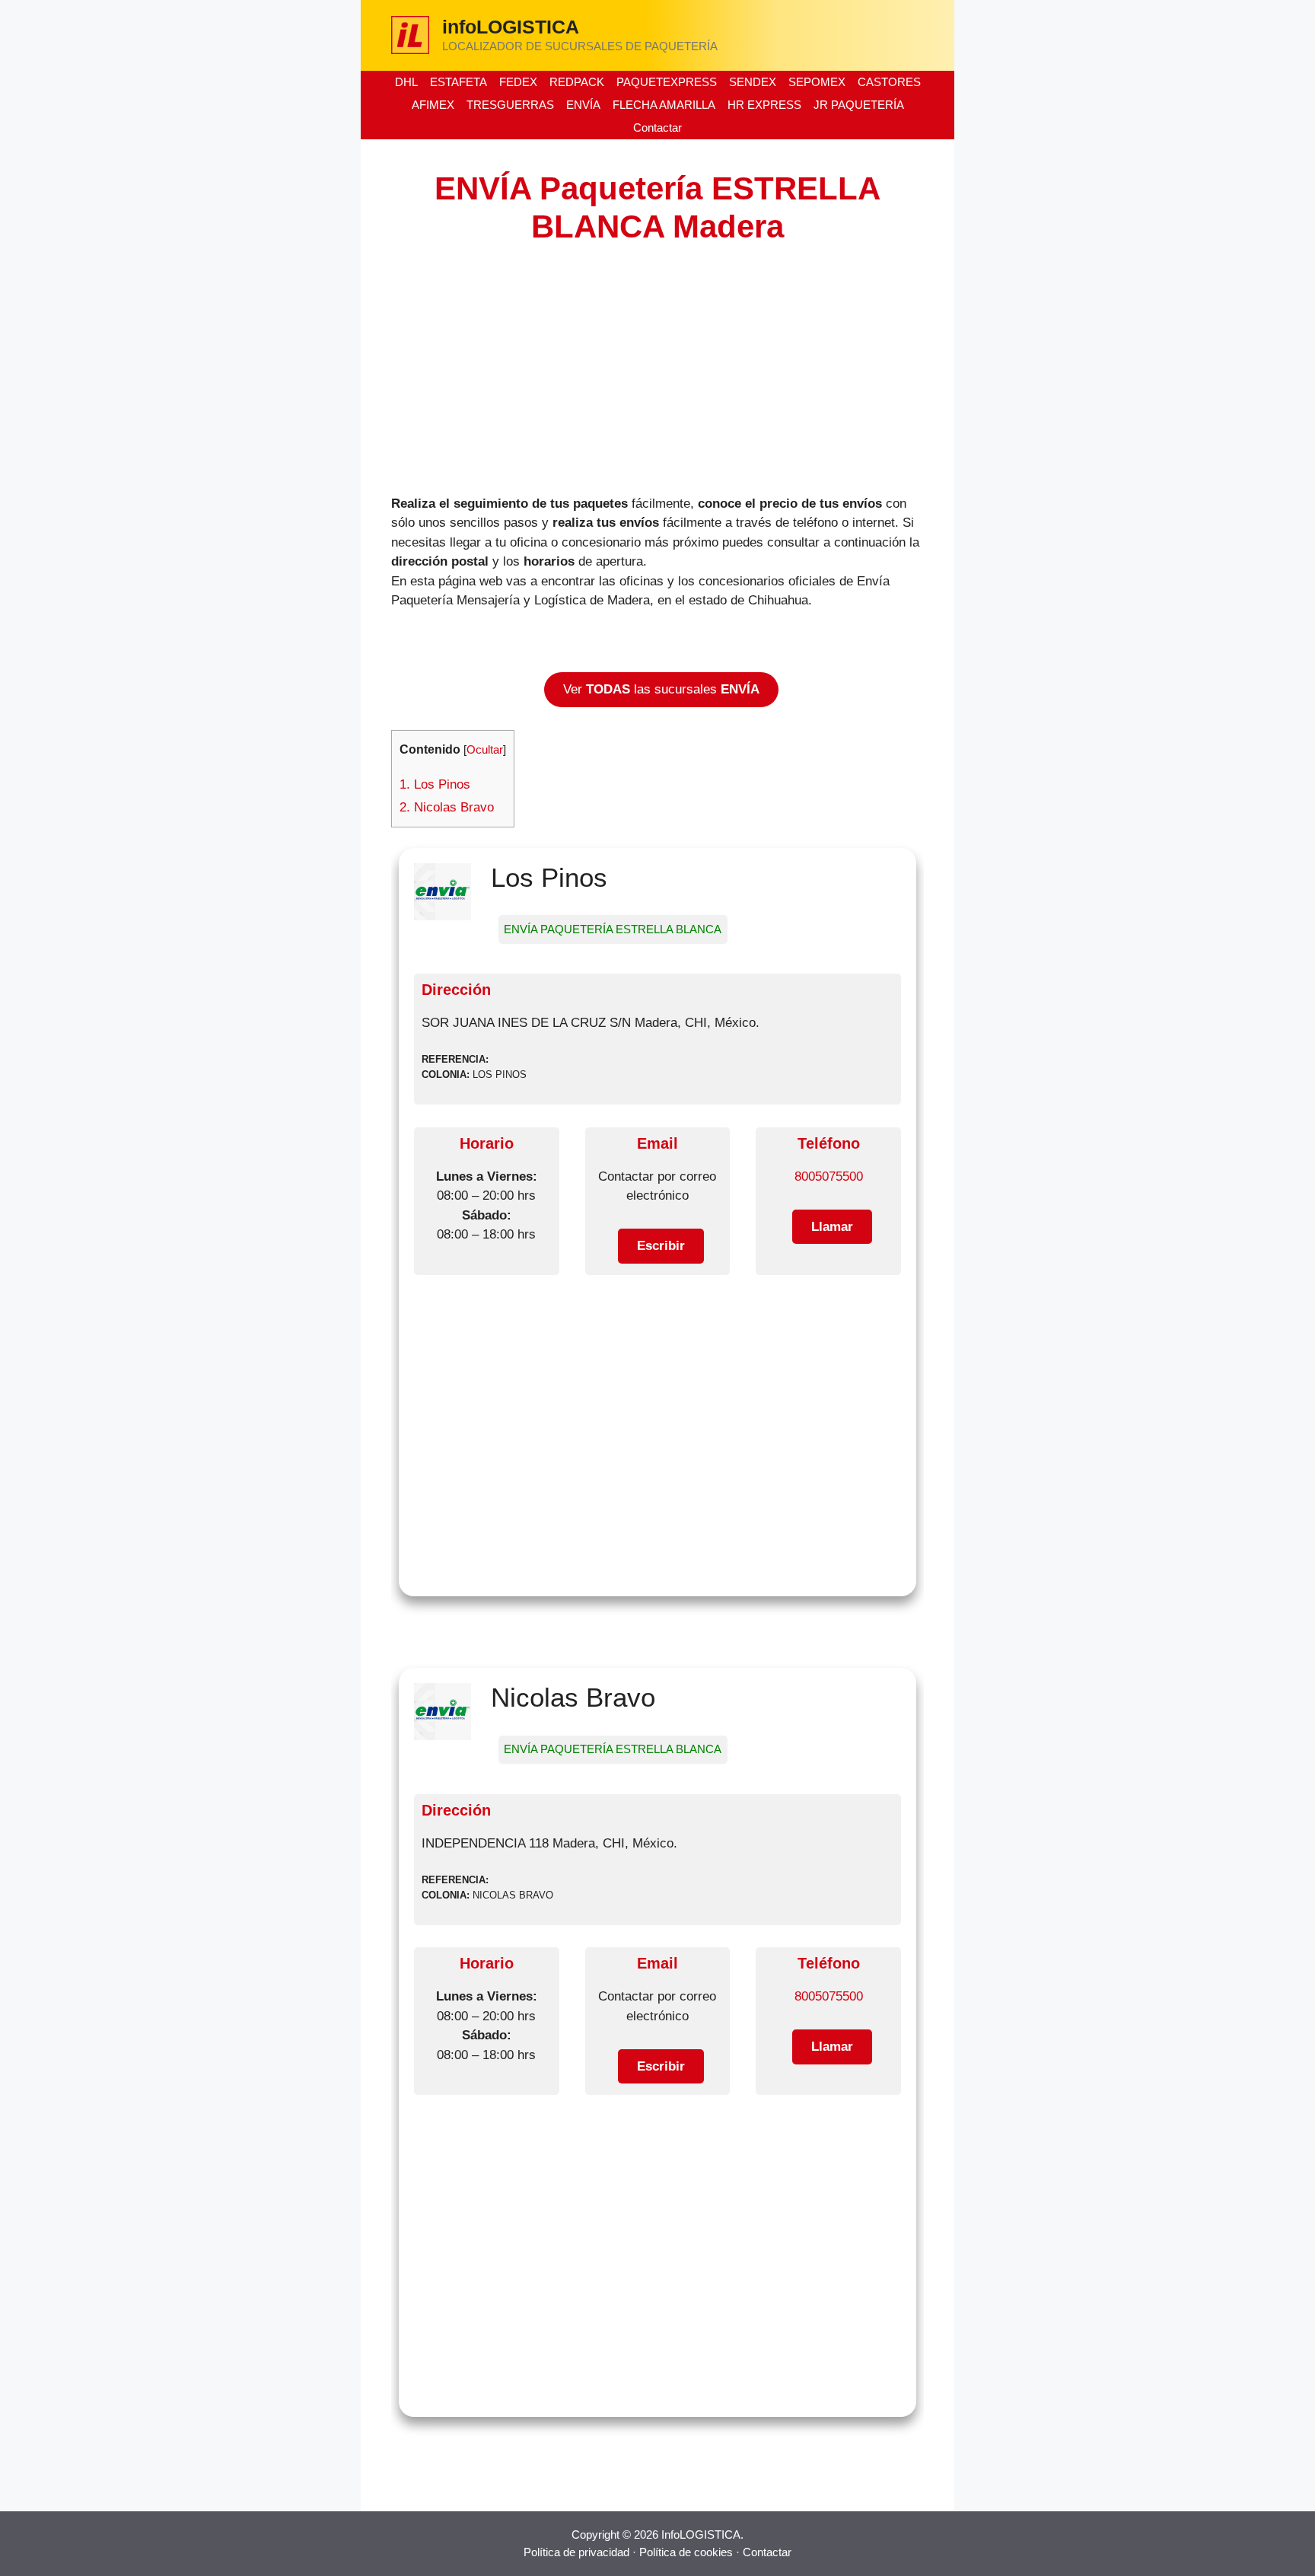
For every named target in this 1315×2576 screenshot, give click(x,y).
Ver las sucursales (661, 689)
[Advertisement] (657, 368)
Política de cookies (686, 2552)
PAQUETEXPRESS (667, 82)
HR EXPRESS (764, 105)
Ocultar (485, 750)
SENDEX (753, 82)
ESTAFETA (458, 82)
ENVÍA (583, 105)
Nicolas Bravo (447, 807)
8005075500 (829, 1176)
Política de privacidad (576, 2552)
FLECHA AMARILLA (664, 105)
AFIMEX (433, 105)
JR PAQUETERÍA (859, 105)
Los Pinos (435, 784)
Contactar (657, 128)
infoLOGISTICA (511, 27)
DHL (406, 82)
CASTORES (889, 82)
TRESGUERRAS (510, 105)
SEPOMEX (817, 82)
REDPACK (577, 82)
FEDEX (518, 82)
